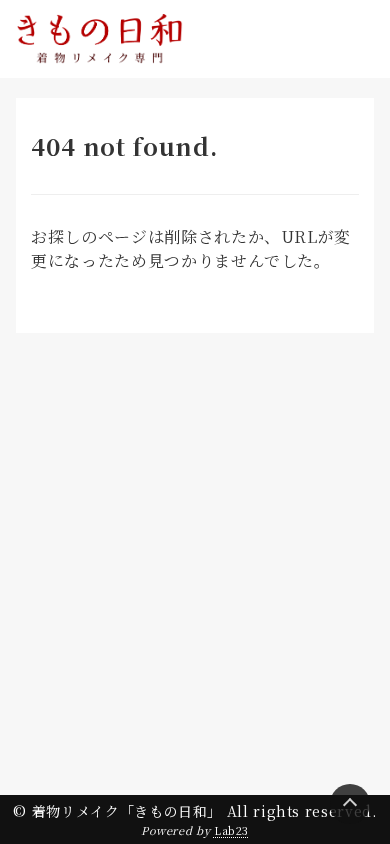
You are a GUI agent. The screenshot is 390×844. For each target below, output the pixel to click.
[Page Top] (350, 804)
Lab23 (231, 830)
